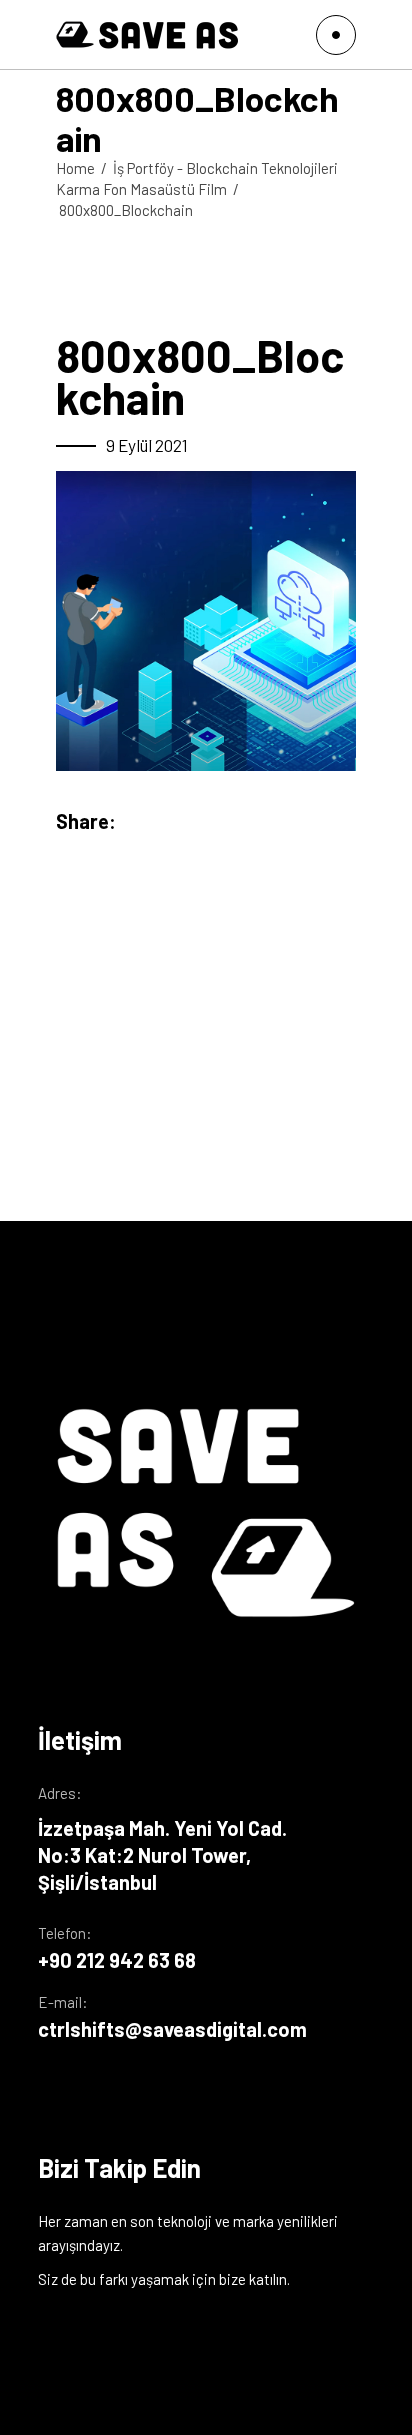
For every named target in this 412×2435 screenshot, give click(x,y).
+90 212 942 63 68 (117, 1960)
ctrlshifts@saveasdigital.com (172, 2029)
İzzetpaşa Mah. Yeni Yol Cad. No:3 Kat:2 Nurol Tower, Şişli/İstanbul (162, 1855)
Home (75, 168)
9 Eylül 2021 (147, 445)
